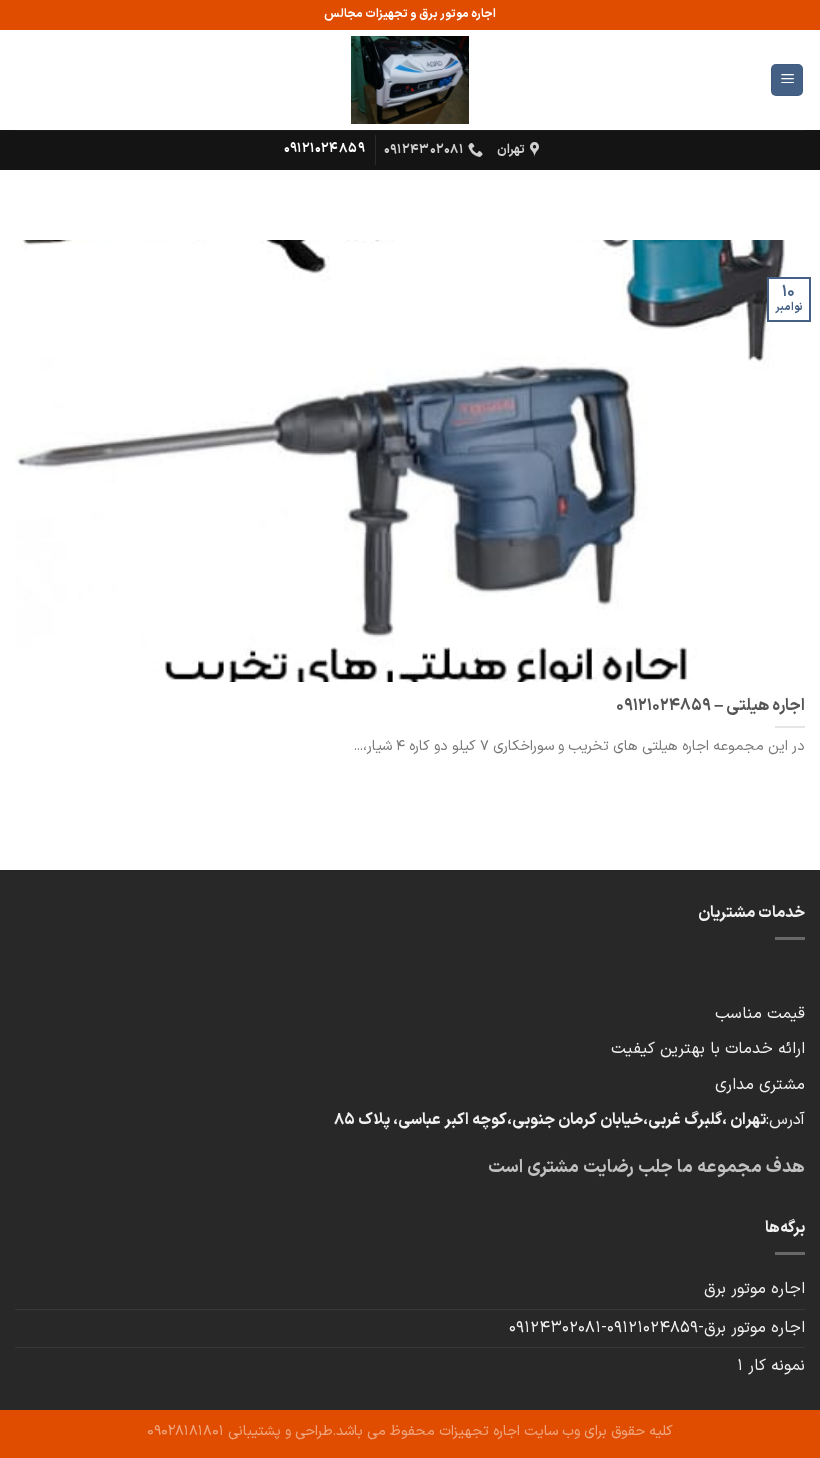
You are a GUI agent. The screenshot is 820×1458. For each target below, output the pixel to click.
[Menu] (787, 80)
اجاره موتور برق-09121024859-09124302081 (657, 1328)
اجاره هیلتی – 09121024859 (710, 706)
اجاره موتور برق (754, 1289)
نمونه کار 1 (771, 1366)
